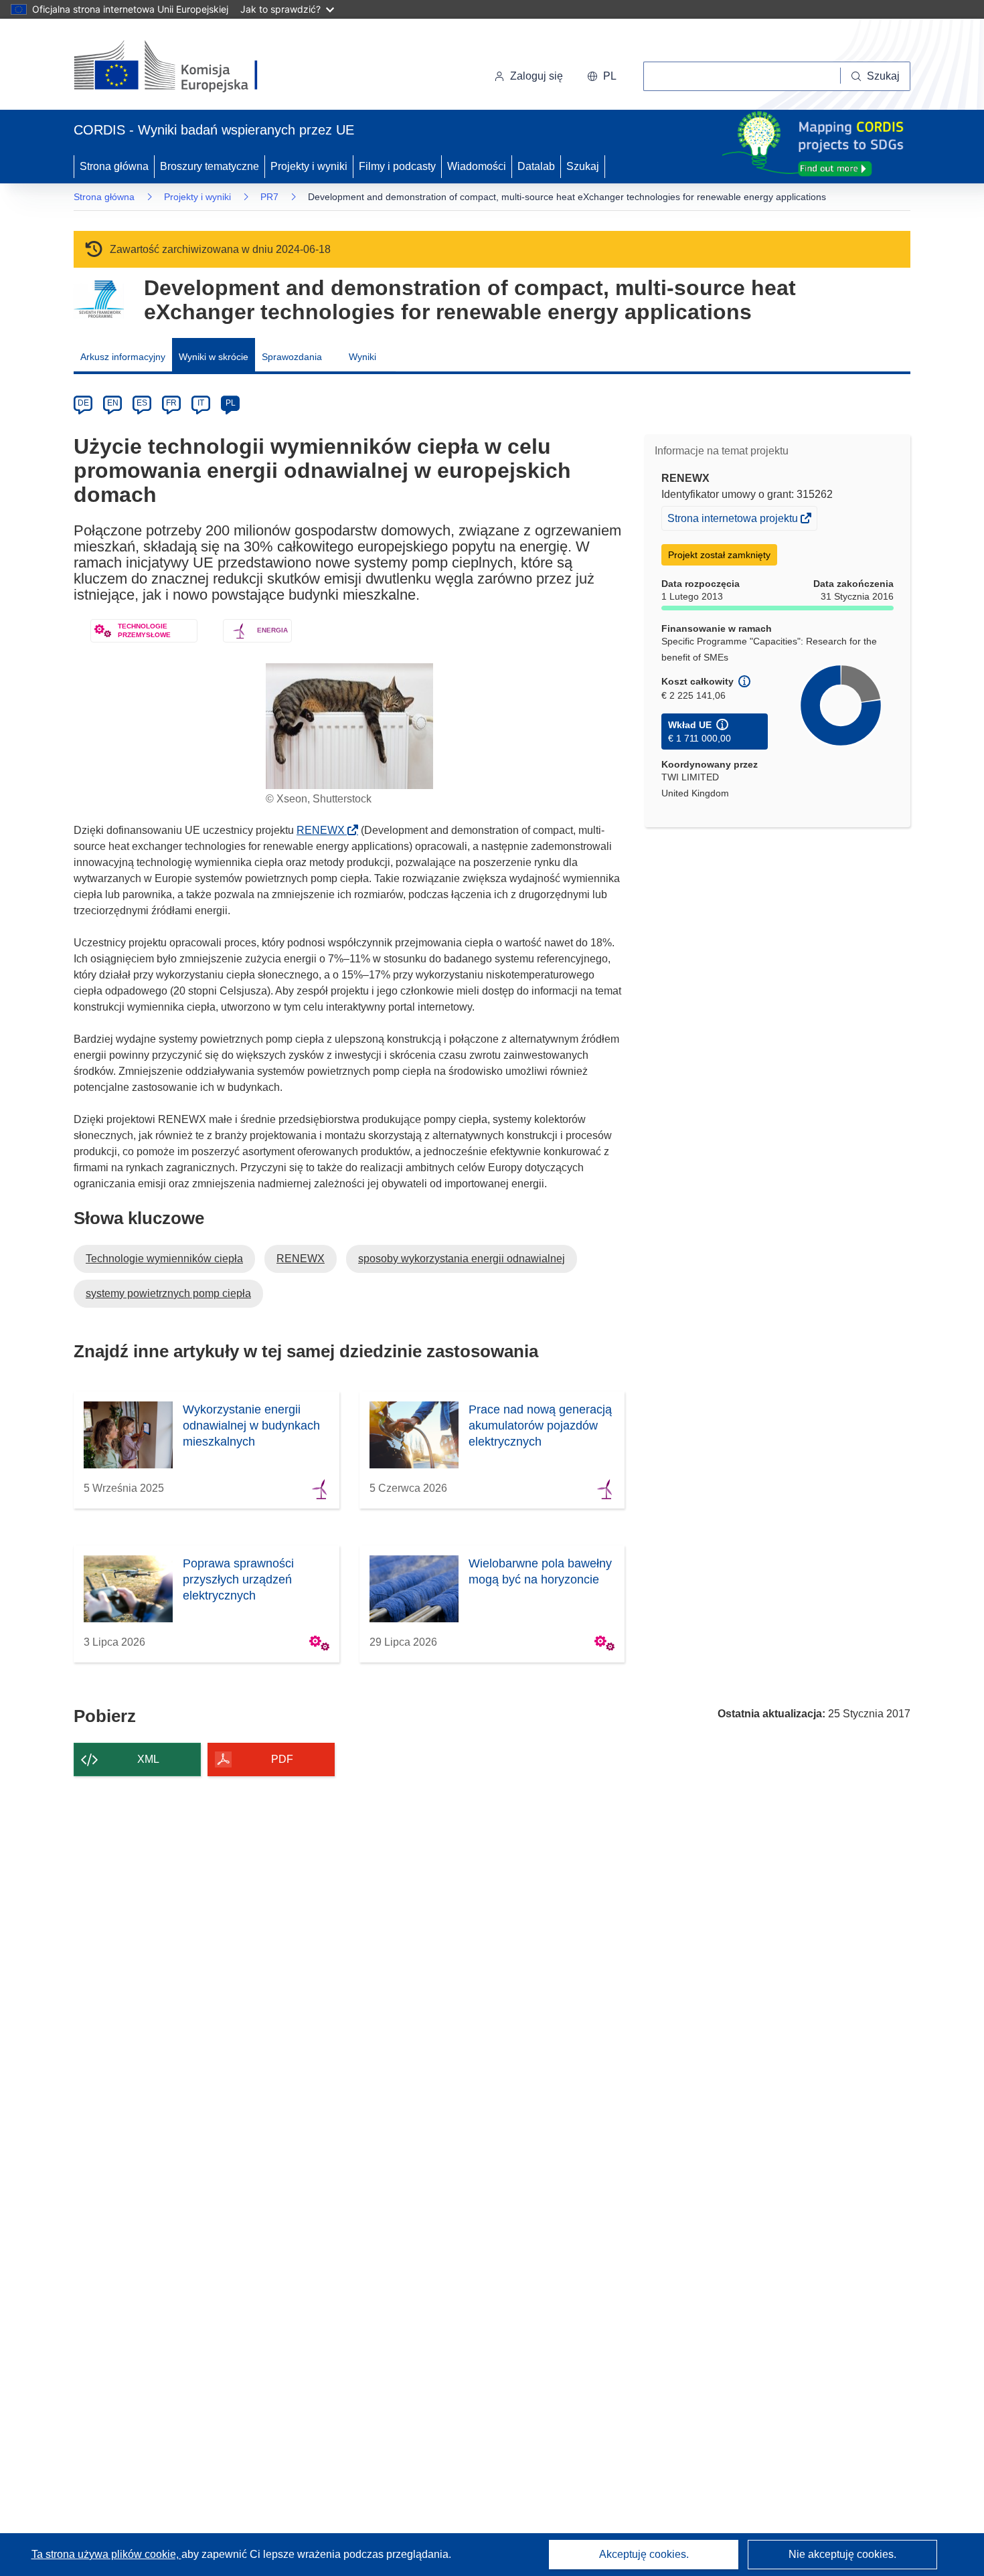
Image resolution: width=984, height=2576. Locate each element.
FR (171, 403)
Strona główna (114, 166)
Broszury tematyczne (210, 166)
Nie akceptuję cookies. (842, 2554)
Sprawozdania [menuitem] (292, 357)
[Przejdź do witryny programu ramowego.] (99, 299)
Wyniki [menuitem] (362, 357)
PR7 (269, 197)
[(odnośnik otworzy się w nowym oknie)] (182, 67)
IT (201, 403)
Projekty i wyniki (309, 166)
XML (148, 1759)
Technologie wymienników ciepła (164, 1259)
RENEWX (325, 830)
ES (142, 403)
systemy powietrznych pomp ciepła (168, 1293)
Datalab (536, 166)
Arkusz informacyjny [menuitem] (123, 357)
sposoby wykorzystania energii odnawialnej (462, 1259)
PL (231, 403)
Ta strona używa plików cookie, (106, 2554)
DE (83, 403)
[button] (602, 76)
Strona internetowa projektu (734, 521)
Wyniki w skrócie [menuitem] (214, 357)
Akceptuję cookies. (644, 2554)
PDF (282, 1759)
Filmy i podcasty (397, 166)
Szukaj (583, 166)
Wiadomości (477, 166)
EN (113, 403)
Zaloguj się (537, 76)
